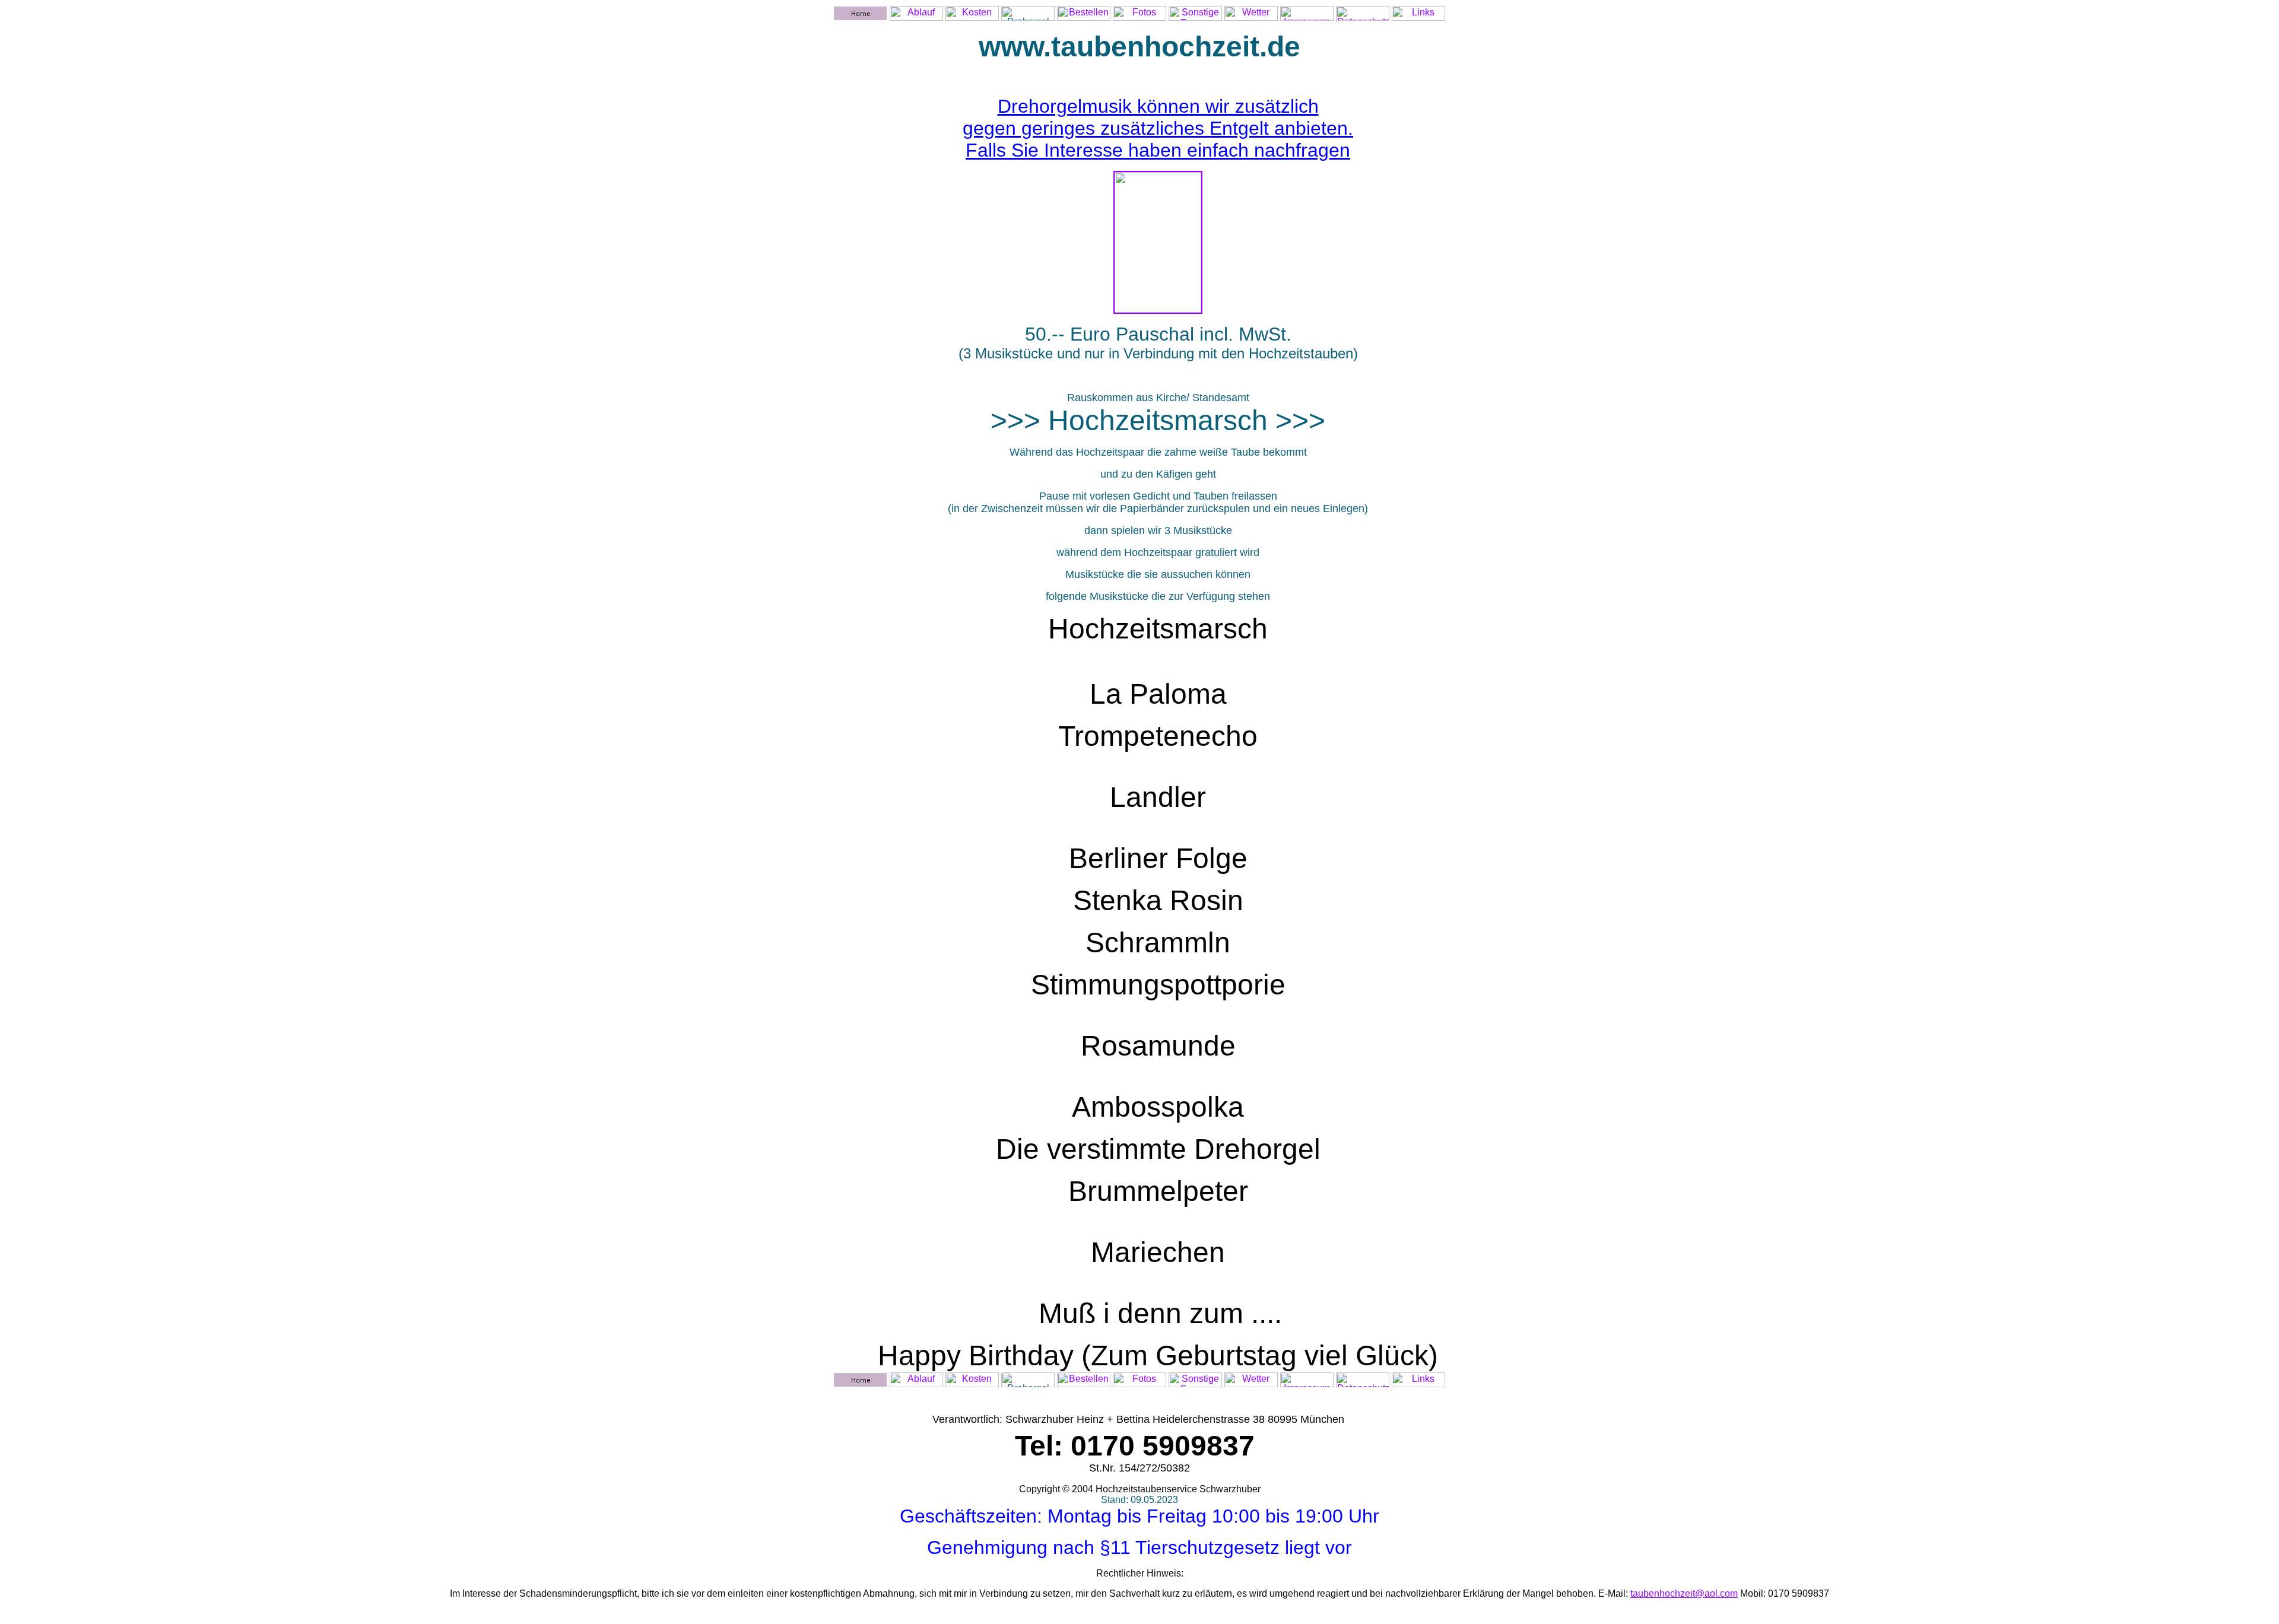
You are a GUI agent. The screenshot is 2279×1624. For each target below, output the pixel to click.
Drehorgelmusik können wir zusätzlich (1158, 106)
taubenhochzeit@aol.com (1684, 1593)
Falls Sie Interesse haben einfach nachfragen (1158, 150)
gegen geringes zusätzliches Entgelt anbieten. (1158, 128)
